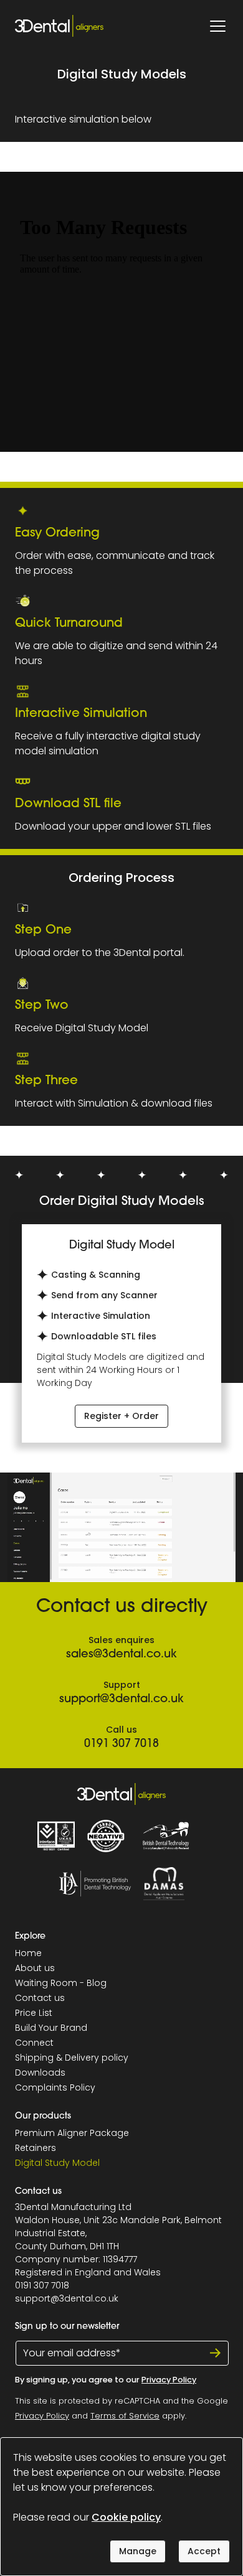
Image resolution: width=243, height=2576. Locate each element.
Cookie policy (126, 2517)
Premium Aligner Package (72, 2133)
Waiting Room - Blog (61, 1983)
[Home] (59, 26)
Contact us (40, 1998)
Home (28, 1953)
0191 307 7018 (121, 1745)
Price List (34, 2013)
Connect (34, 2043)
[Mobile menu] (218, 26)
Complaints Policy (55, 2087)
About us (35, 1968)
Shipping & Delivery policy (72, 2058)
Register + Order (121, 1416)
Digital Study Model (57, 2163)
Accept (204, 2551)
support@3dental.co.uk (121, 1700)
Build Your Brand (51, 2028)
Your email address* (72, 2353)
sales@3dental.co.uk (121, 1655)
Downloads (40, 2073)
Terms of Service (125, 2416)
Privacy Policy (169, 2380)
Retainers (36, 2148)
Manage (138, 2551)
